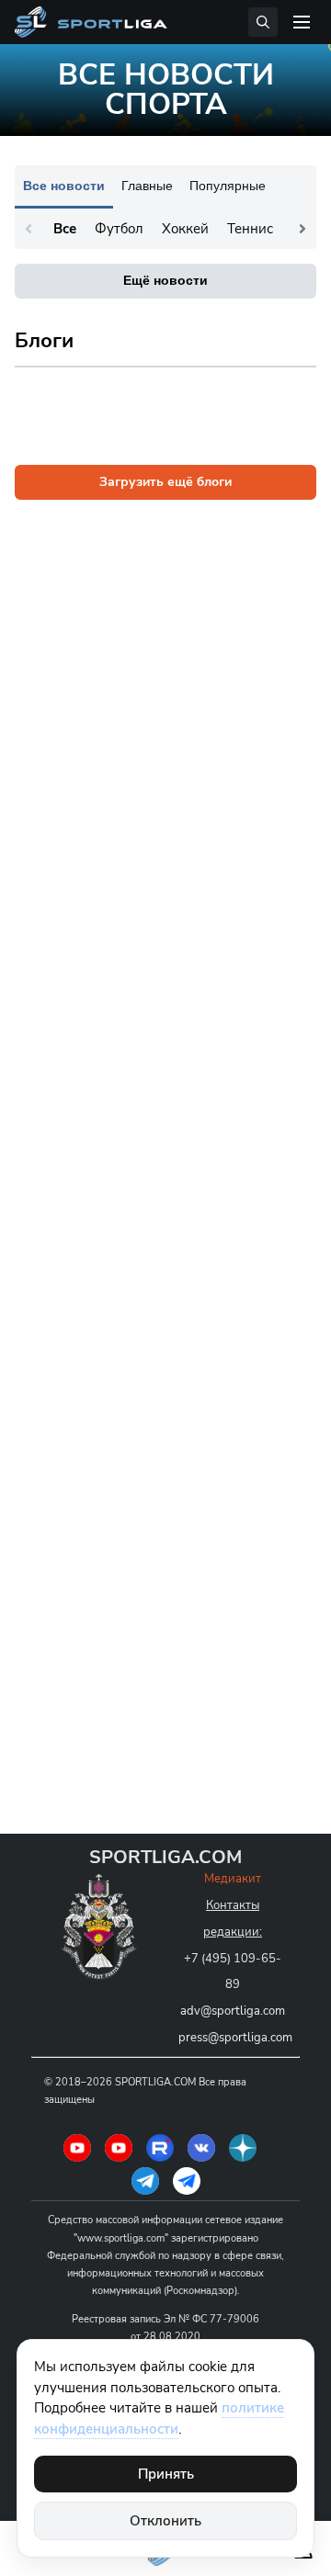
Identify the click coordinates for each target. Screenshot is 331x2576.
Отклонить (165, 2521)
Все (65, 229)
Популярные (228, 186)
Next (302, 229)
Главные (147, 186)
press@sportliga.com (235, 2038)
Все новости (64, 186)
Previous (29, 229)
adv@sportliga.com (233, 2011)
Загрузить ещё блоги (165, 482)
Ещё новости (165, 280)
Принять (166, 2474)
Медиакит (233, 1879)
